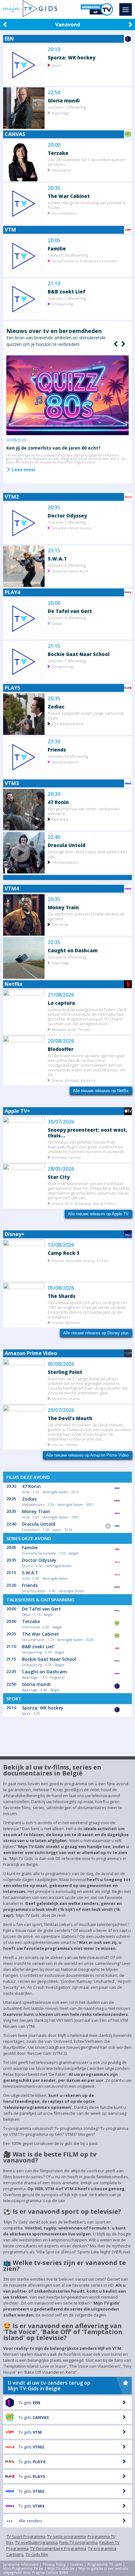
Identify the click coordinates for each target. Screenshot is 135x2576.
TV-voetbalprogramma (36, 2542)
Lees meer (23, 469)
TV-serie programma (67, 2536)
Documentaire (64, 213)
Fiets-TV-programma (78, 2542)
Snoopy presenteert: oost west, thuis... (88, 1132)
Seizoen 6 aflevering (67, 957)
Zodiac (56, 706)
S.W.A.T (57, 558)
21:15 (54, 646)
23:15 (54, 551)
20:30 (54, 794)
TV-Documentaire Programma (58, 2548)
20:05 (54, 241)
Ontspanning (62, 304)
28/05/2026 (61, 1169)
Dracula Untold (67, 845)
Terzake (58, 153)
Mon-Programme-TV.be (23, 2568)
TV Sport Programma (26, 2536)
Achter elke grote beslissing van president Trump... (86, 205)
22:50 (54, 93)
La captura (61, 1003)
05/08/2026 (61, 1288)
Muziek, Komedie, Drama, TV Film (80, 1260)
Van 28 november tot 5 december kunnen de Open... (87, 162)
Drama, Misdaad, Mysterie (74, 1080)
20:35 (54, 188)
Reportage (61, 113)
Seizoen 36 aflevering (68, 255)
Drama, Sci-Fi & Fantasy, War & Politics (84, 1203)
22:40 (54, 837)
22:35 (54, 942)
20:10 (54, 49)
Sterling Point (65, 1372)
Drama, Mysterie (66, 1322)
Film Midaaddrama (67, 723)
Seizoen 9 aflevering (67, 618)
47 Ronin (58, 802)
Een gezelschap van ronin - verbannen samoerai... (84, 811)
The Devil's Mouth (70, 1418)
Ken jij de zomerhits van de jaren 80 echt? (53, 448)
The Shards (62, 1296)
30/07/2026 (61, 1122)
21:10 (54, 284)
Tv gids (29, 2403)
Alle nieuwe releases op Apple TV (98, 1214)
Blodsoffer (61, 1049)
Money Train (63, 907)
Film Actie (60, 819)
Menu (126, 9)
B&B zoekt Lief (67, 291)
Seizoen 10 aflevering (68, 756)
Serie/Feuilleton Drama (71, 528)
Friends (57, 749)
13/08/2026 (61, 1245)
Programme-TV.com (105, 2564)
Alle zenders (30, 2521)
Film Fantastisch (65, 862)
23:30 (54, 742)
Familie (57, 248)
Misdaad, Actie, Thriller (71, 1029)
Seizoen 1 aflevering (67, 107)
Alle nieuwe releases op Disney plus (96, 1333)
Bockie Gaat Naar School (79, 654)
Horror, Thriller (65, 1444)
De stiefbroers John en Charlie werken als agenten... (86, 916)
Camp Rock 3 (64, 1253)
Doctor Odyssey (67, 515)
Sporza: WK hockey (72, 57)
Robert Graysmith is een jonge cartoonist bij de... (86, 715)
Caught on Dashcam (73, 950)
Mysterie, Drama (66, 1398)
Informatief (61, 170)
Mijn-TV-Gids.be (61, 2568)
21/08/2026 (61, 995)
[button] (122, 344)
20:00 (54, 145)
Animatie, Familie (66, 1157)
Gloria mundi (64, 100)
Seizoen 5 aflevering (67, 298)
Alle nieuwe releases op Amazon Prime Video (87, 1455)
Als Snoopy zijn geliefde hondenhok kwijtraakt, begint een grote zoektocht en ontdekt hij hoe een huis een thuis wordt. (86, 1147)
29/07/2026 (61, 1410)
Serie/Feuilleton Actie (70, 571)
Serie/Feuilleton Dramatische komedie (84, 261)
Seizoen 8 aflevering (67, 565)
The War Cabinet (69, 196)
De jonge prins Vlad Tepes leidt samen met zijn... (87, 854)
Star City (59, 1177)
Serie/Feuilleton (65, 762)
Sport (56, 65)
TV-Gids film (37, 2554)
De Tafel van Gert (70, 611)
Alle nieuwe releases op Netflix (101, 1091)
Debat (57, 623)
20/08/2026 (61, 1041)
